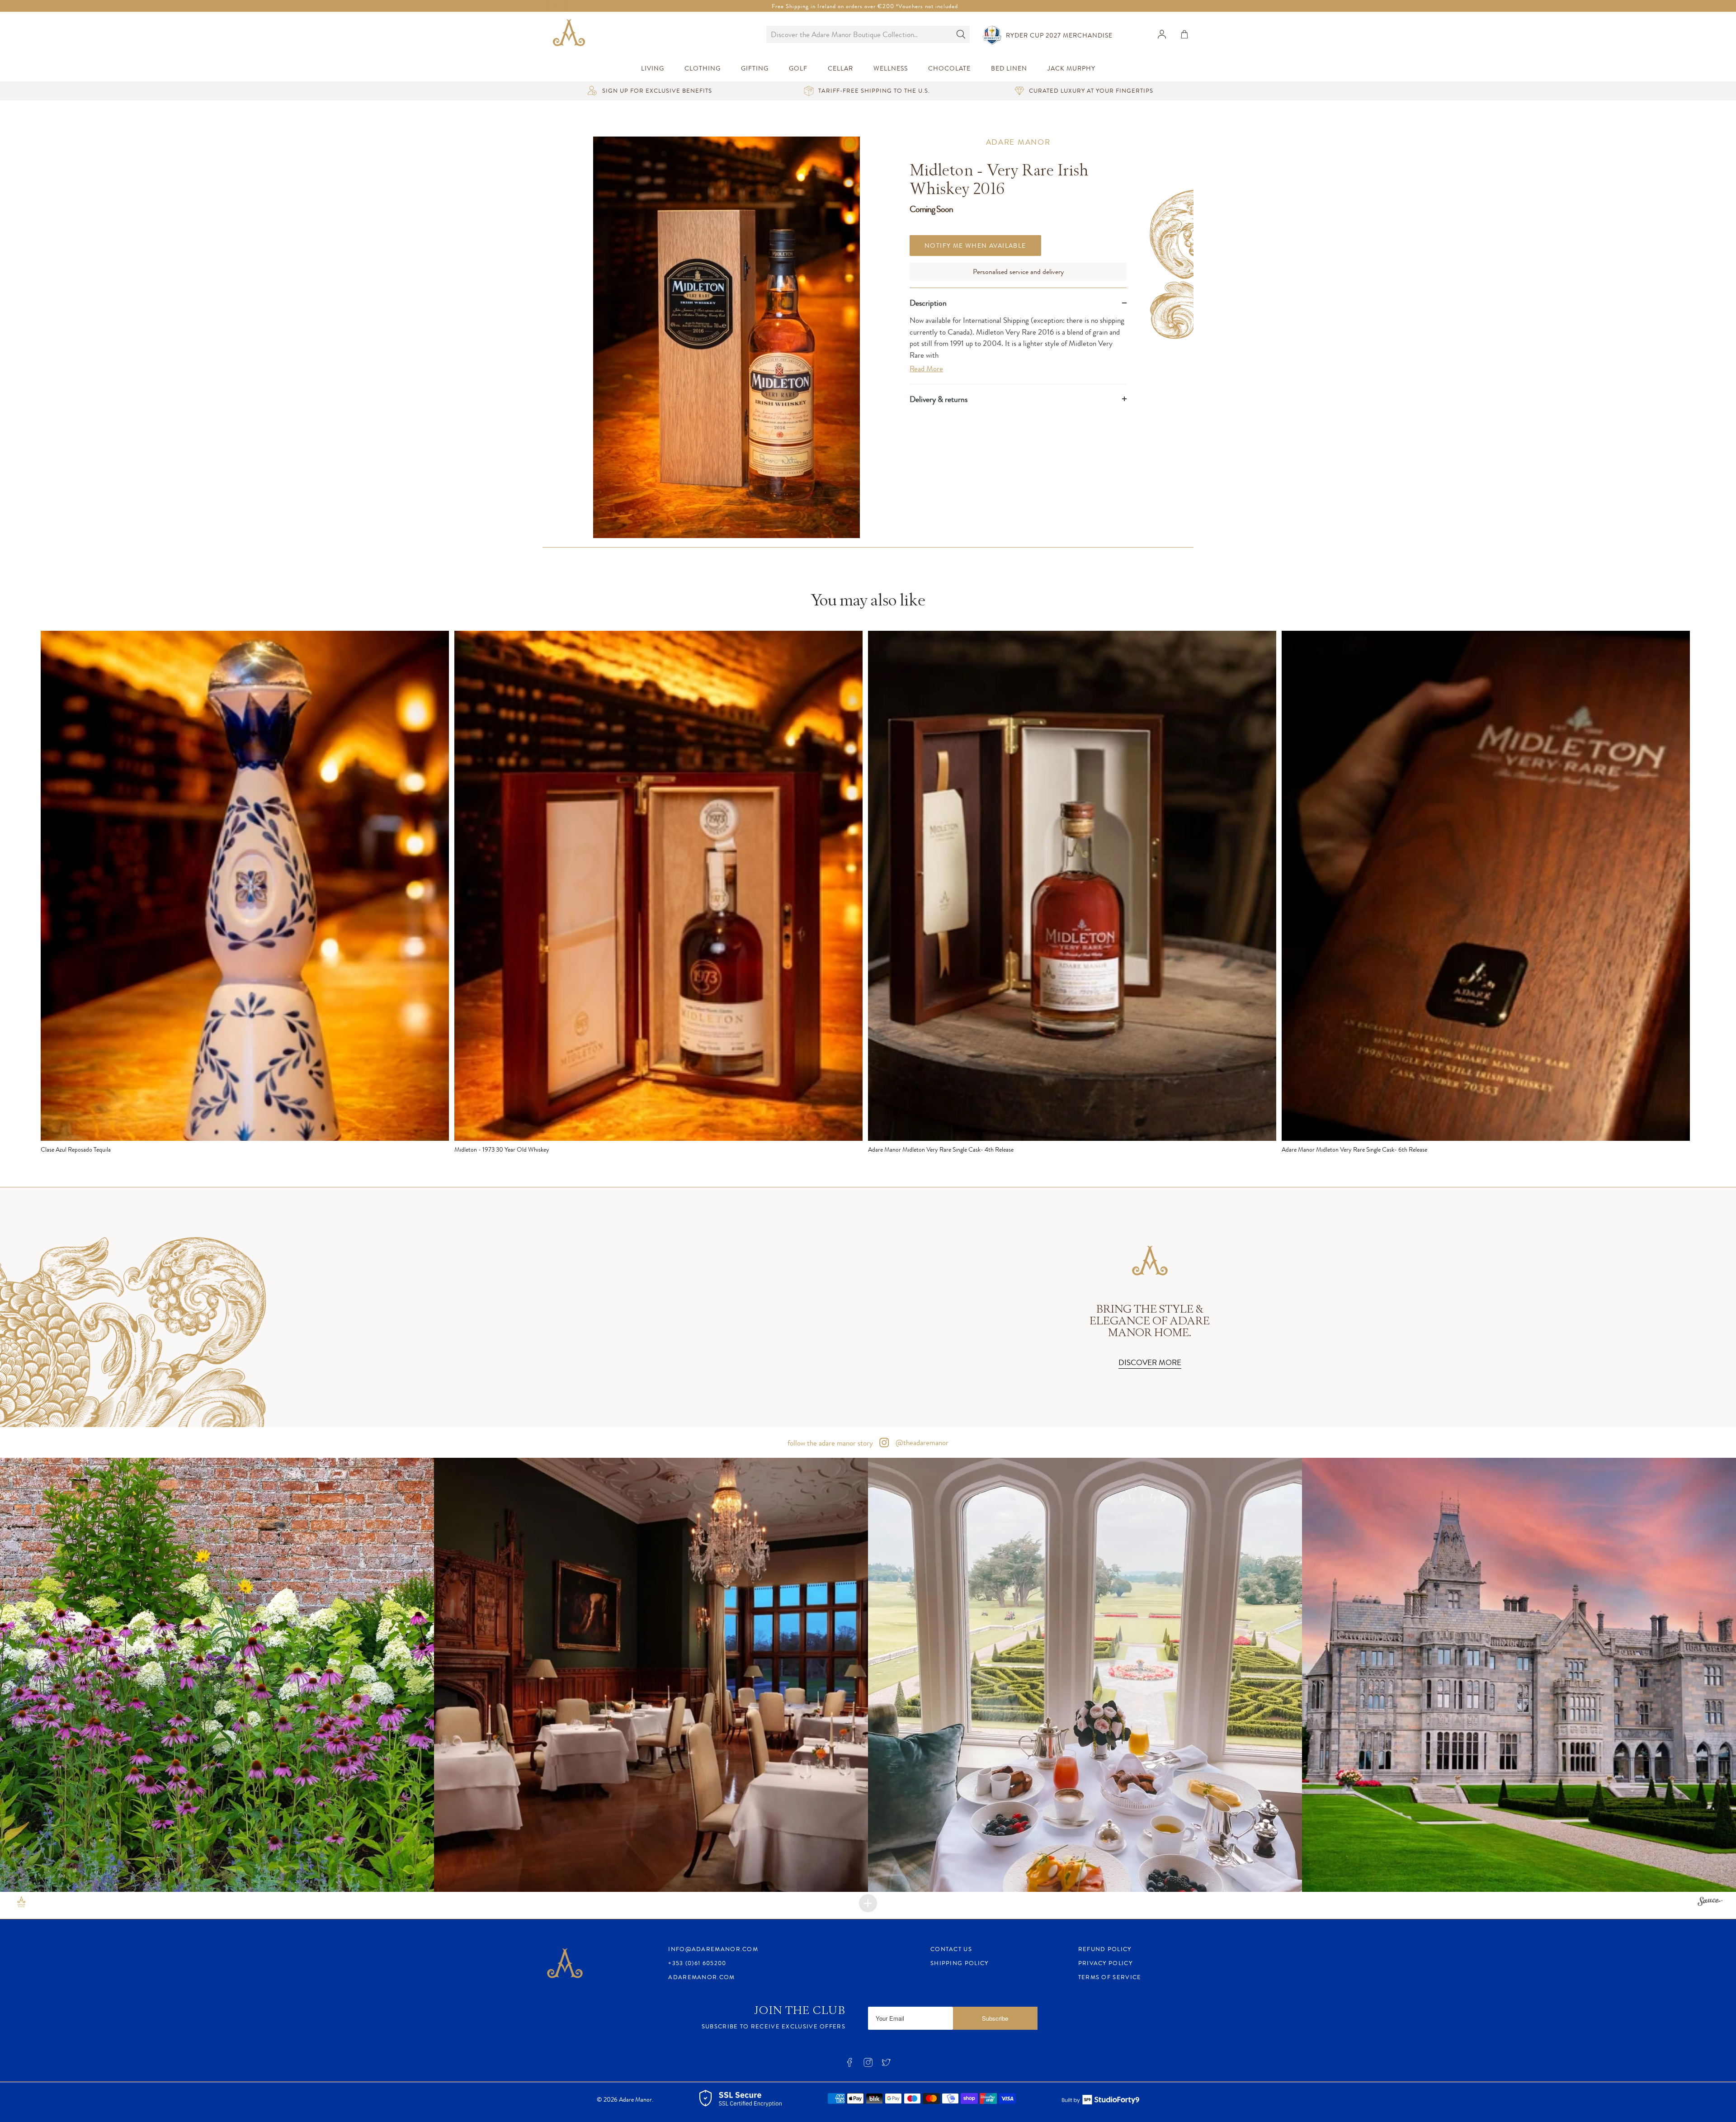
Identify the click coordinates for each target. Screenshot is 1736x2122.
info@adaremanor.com (713, 1949)
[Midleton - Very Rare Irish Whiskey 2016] (726, 337)
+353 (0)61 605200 (697, 1963)
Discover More (1150, 1362)
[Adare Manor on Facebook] (849, 2065)
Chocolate (949, 69)
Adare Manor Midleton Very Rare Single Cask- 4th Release (941, 1149)
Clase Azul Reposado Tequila (76, 1149)
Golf (798, 69)
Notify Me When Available (975, 245)
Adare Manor (1018, 142)
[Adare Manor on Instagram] (868, 2065)
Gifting (755, 69)
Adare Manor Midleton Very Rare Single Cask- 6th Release (1354, 1149)
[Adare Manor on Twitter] (886, 2065)
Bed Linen (1009, 69)
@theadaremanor (921, 1442)
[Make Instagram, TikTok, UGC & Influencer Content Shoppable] (1710, 1903)
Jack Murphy (1071, 69)
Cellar (840, 69)
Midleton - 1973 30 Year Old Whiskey (502, 1149)
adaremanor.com (701, 1977)
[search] (859, 34)
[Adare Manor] (571, 34)
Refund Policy (1105, 1949)
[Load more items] (868, 1903)
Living (653, 69)
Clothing (703, 69)
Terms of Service (1110, 1977)
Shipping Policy (960, 1963)
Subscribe (995, 2018)
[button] (217, 1675)
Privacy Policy (1105, 1963)
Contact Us (951, 1949)
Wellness (891, 69)
